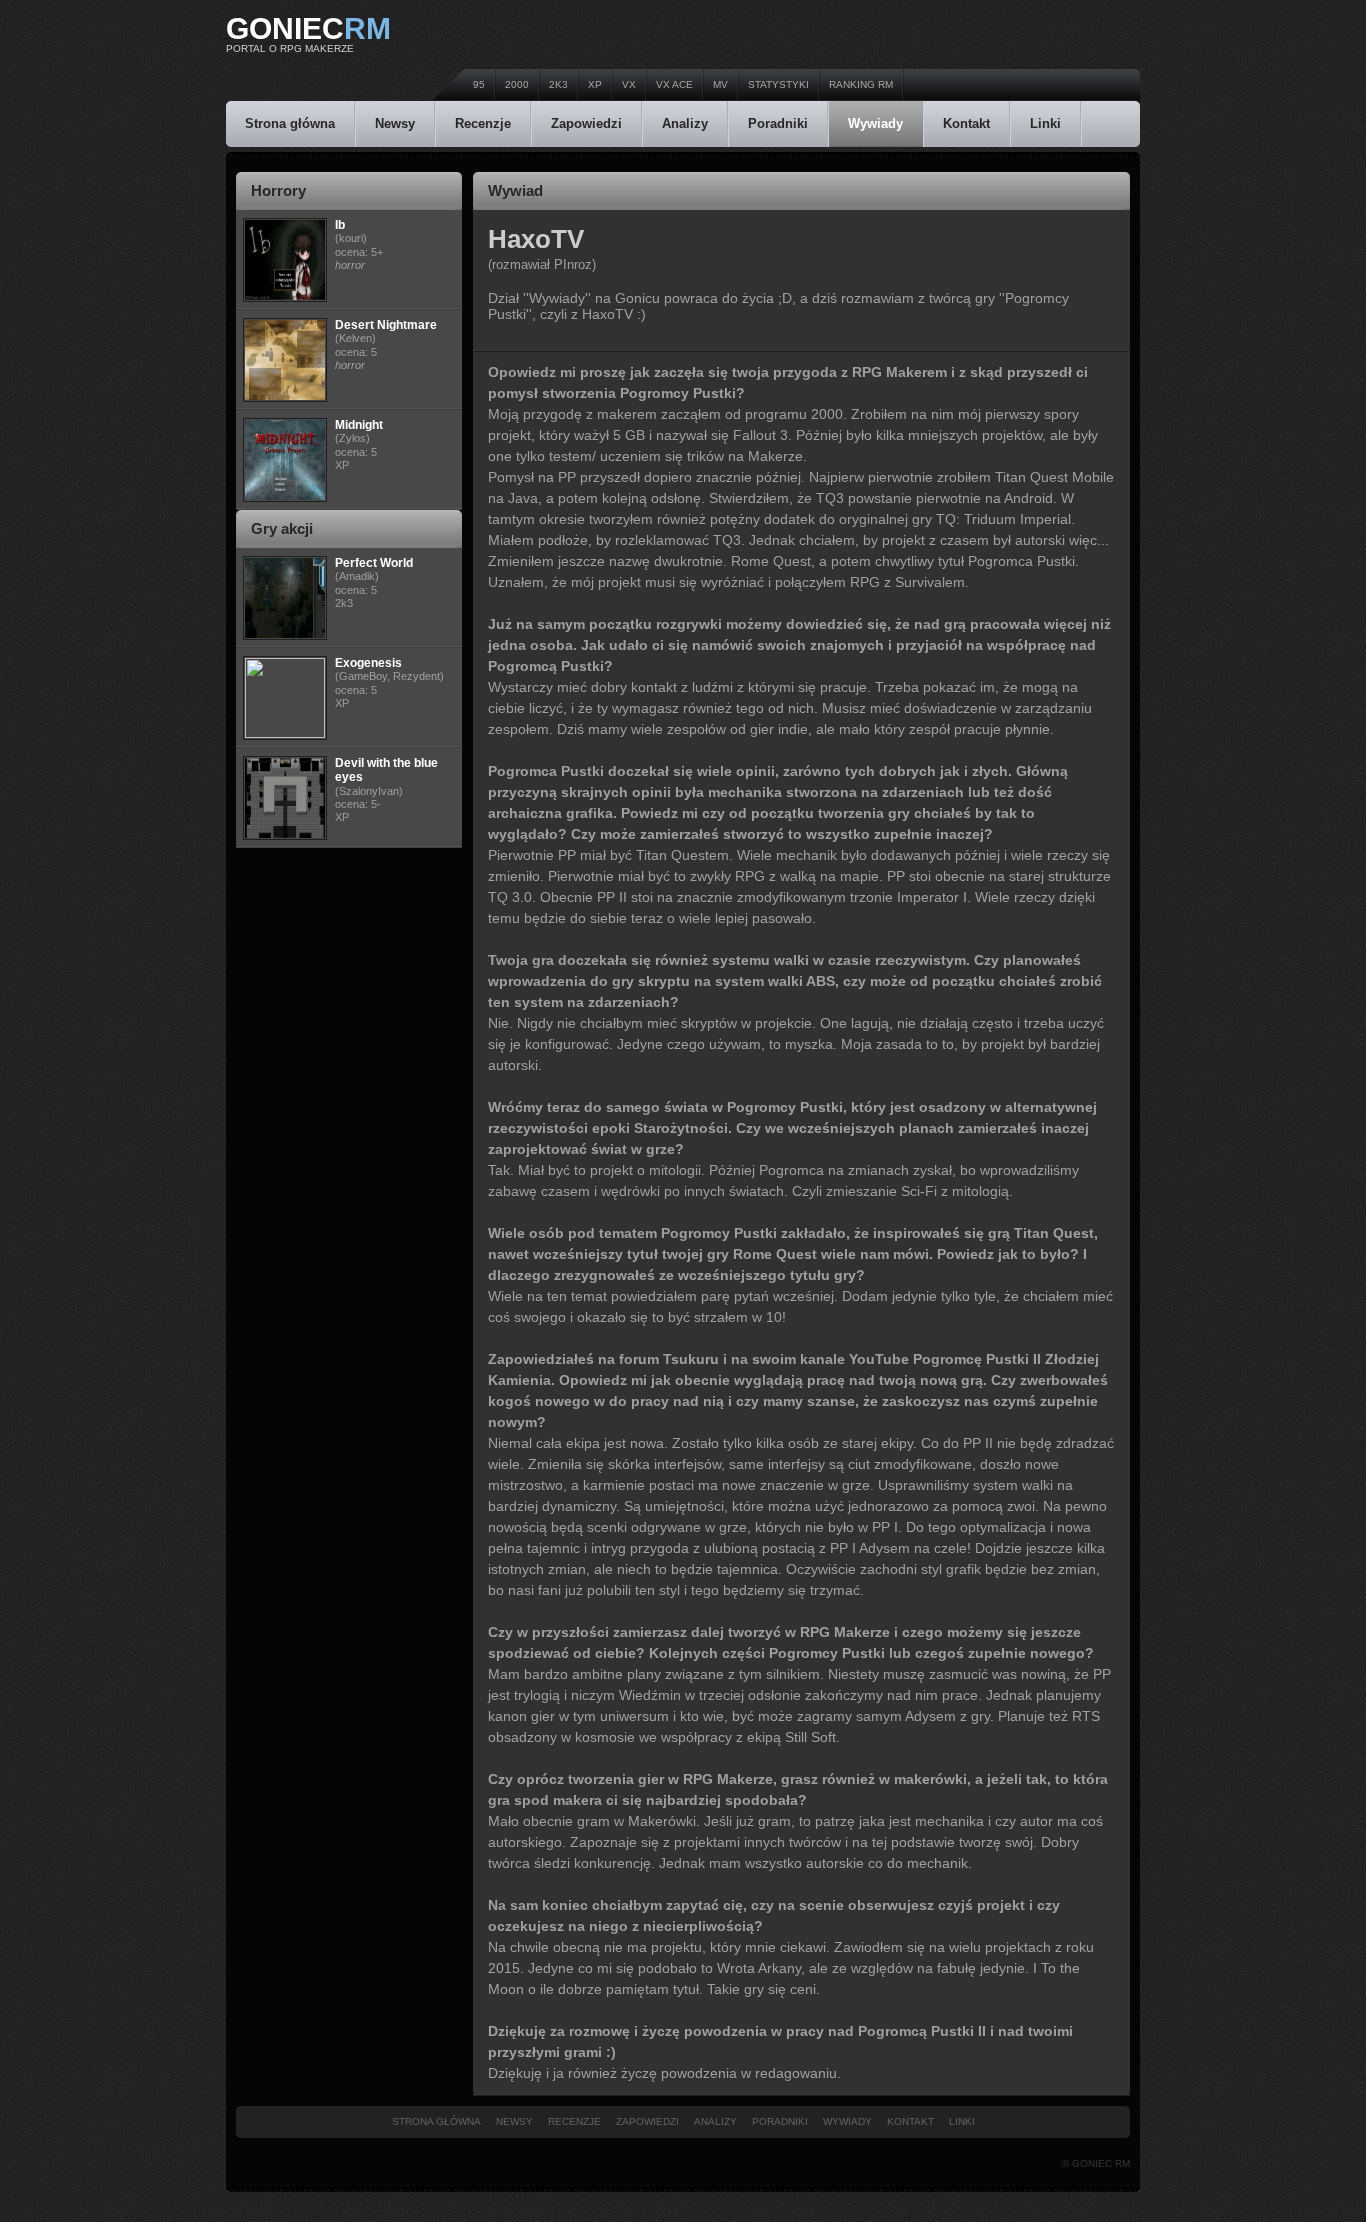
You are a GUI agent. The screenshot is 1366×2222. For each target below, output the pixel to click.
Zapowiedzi (586, 123)
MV (720, 84)
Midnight (359, 425)
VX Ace (674, 84)
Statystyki (778, 84)
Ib (340, 225)
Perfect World (374, 563)
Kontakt (966, 123)
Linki (1045, 123)
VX (629, 84)
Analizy (685, 123)
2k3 (558, 84)
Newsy (395, 123)
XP (595, 84)
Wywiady (875, 123)
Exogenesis (368, 663)
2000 (517, 84)
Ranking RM (861, 84)
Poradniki (778, 123)
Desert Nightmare (386, 325)
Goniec (308, 28)
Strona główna (290, 123)
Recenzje (483, 123)
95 (479, 84)
